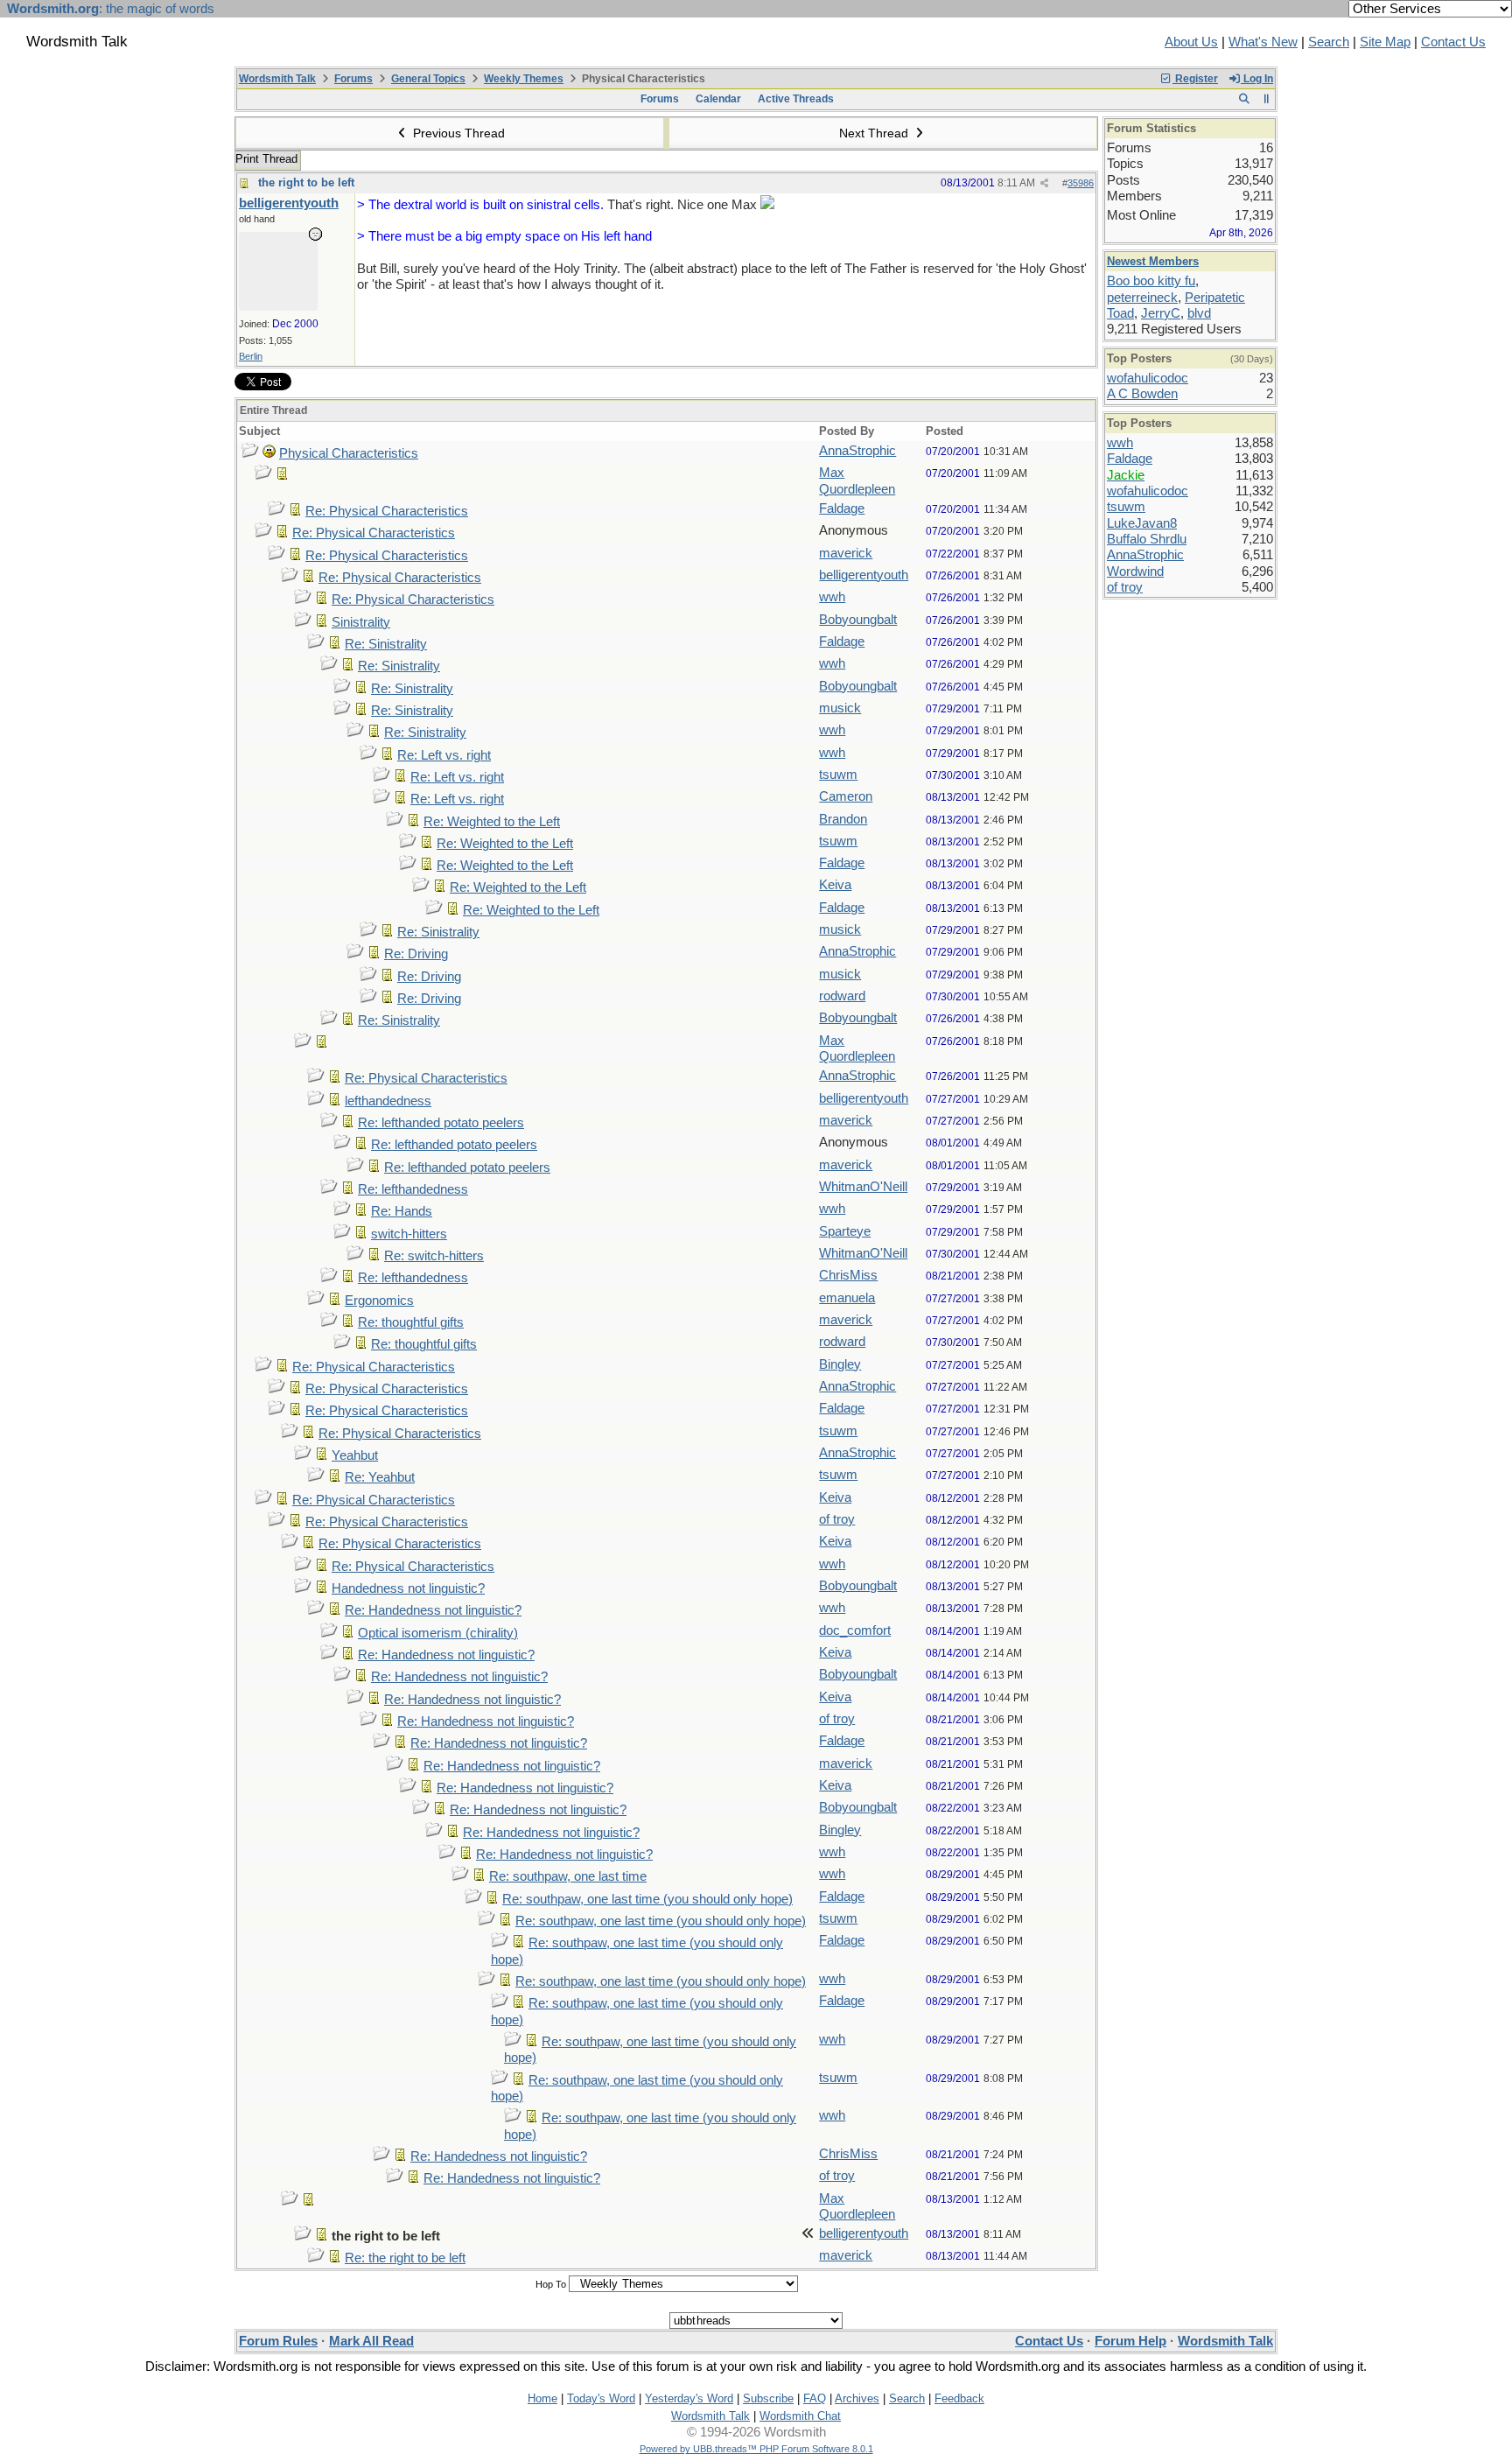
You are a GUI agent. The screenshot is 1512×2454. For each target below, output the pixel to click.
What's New (1263, 42)
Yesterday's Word (689, 2398)
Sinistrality (361, 622)
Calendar (718, 99)
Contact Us (1453, 42)
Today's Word (601, 2398)
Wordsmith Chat (800, 2416)
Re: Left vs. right (444, 755)
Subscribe (768, 2398)
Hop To (551, 2284)
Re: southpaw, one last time (568, 1876)
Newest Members (1153, 261)
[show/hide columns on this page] (1267, 99)
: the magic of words (111, 9)
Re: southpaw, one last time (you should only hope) (647, 1899)
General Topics (428, 79)
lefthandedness (388, 1101)
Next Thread (875, 133)
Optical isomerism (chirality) (438, 1633)
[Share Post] (1044, 183)
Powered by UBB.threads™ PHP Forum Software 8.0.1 (756, 2449)
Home (542, 2398)
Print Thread (266, 159)
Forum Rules (278, 2341)
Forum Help (1130, 2341)
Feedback (959, 2398)
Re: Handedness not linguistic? (433, 1610)
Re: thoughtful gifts (411, 1322)
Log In (1257, 79)
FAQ (815, 2398)
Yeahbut (355, 1455)
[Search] (1244, 99)
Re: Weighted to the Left (492, 822)
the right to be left (306, 182)
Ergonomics (379, 1301)
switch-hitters (409, 1234)
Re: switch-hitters (434, 1256)
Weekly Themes (524, 79)
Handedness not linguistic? (408, 1588)
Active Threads (796, 99)
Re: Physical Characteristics (387, 511)
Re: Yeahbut (380, 1477)
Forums (353, 79)
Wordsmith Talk (277, 79)
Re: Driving (416, 954)
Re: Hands (402, 1211)
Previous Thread (457, 133)
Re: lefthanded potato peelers (441, 1123)
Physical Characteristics (349, 453)
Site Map (1385, 42)
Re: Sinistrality (386, 644)
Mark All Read (371, 2341)
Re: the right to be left (405, 2258)
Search (1329, 42)
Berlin (251, 356)
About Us (1191, 42)
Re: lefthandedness (413, 1189)
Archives (857, 2398)
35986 (1081, 183)
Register (1195, 79)
